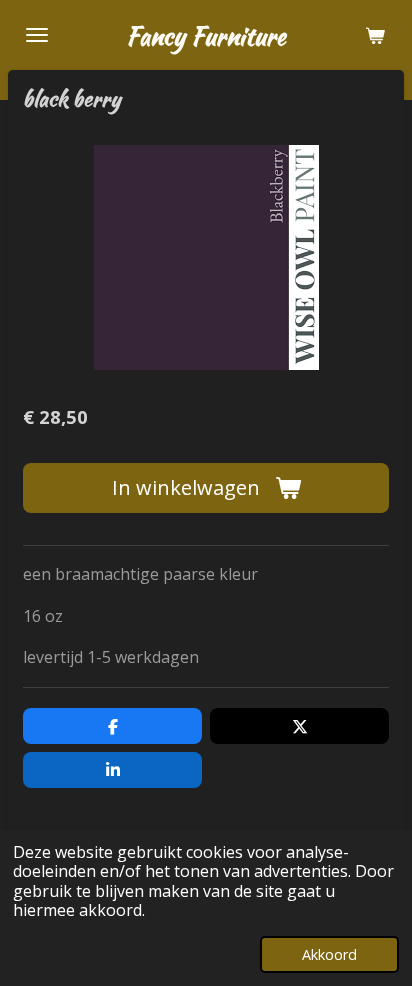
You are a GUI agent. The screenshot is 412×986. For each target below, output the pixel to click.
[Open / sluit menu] (37, 35)
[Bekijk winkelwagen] (375, 35)
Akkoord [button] (329, 954)
